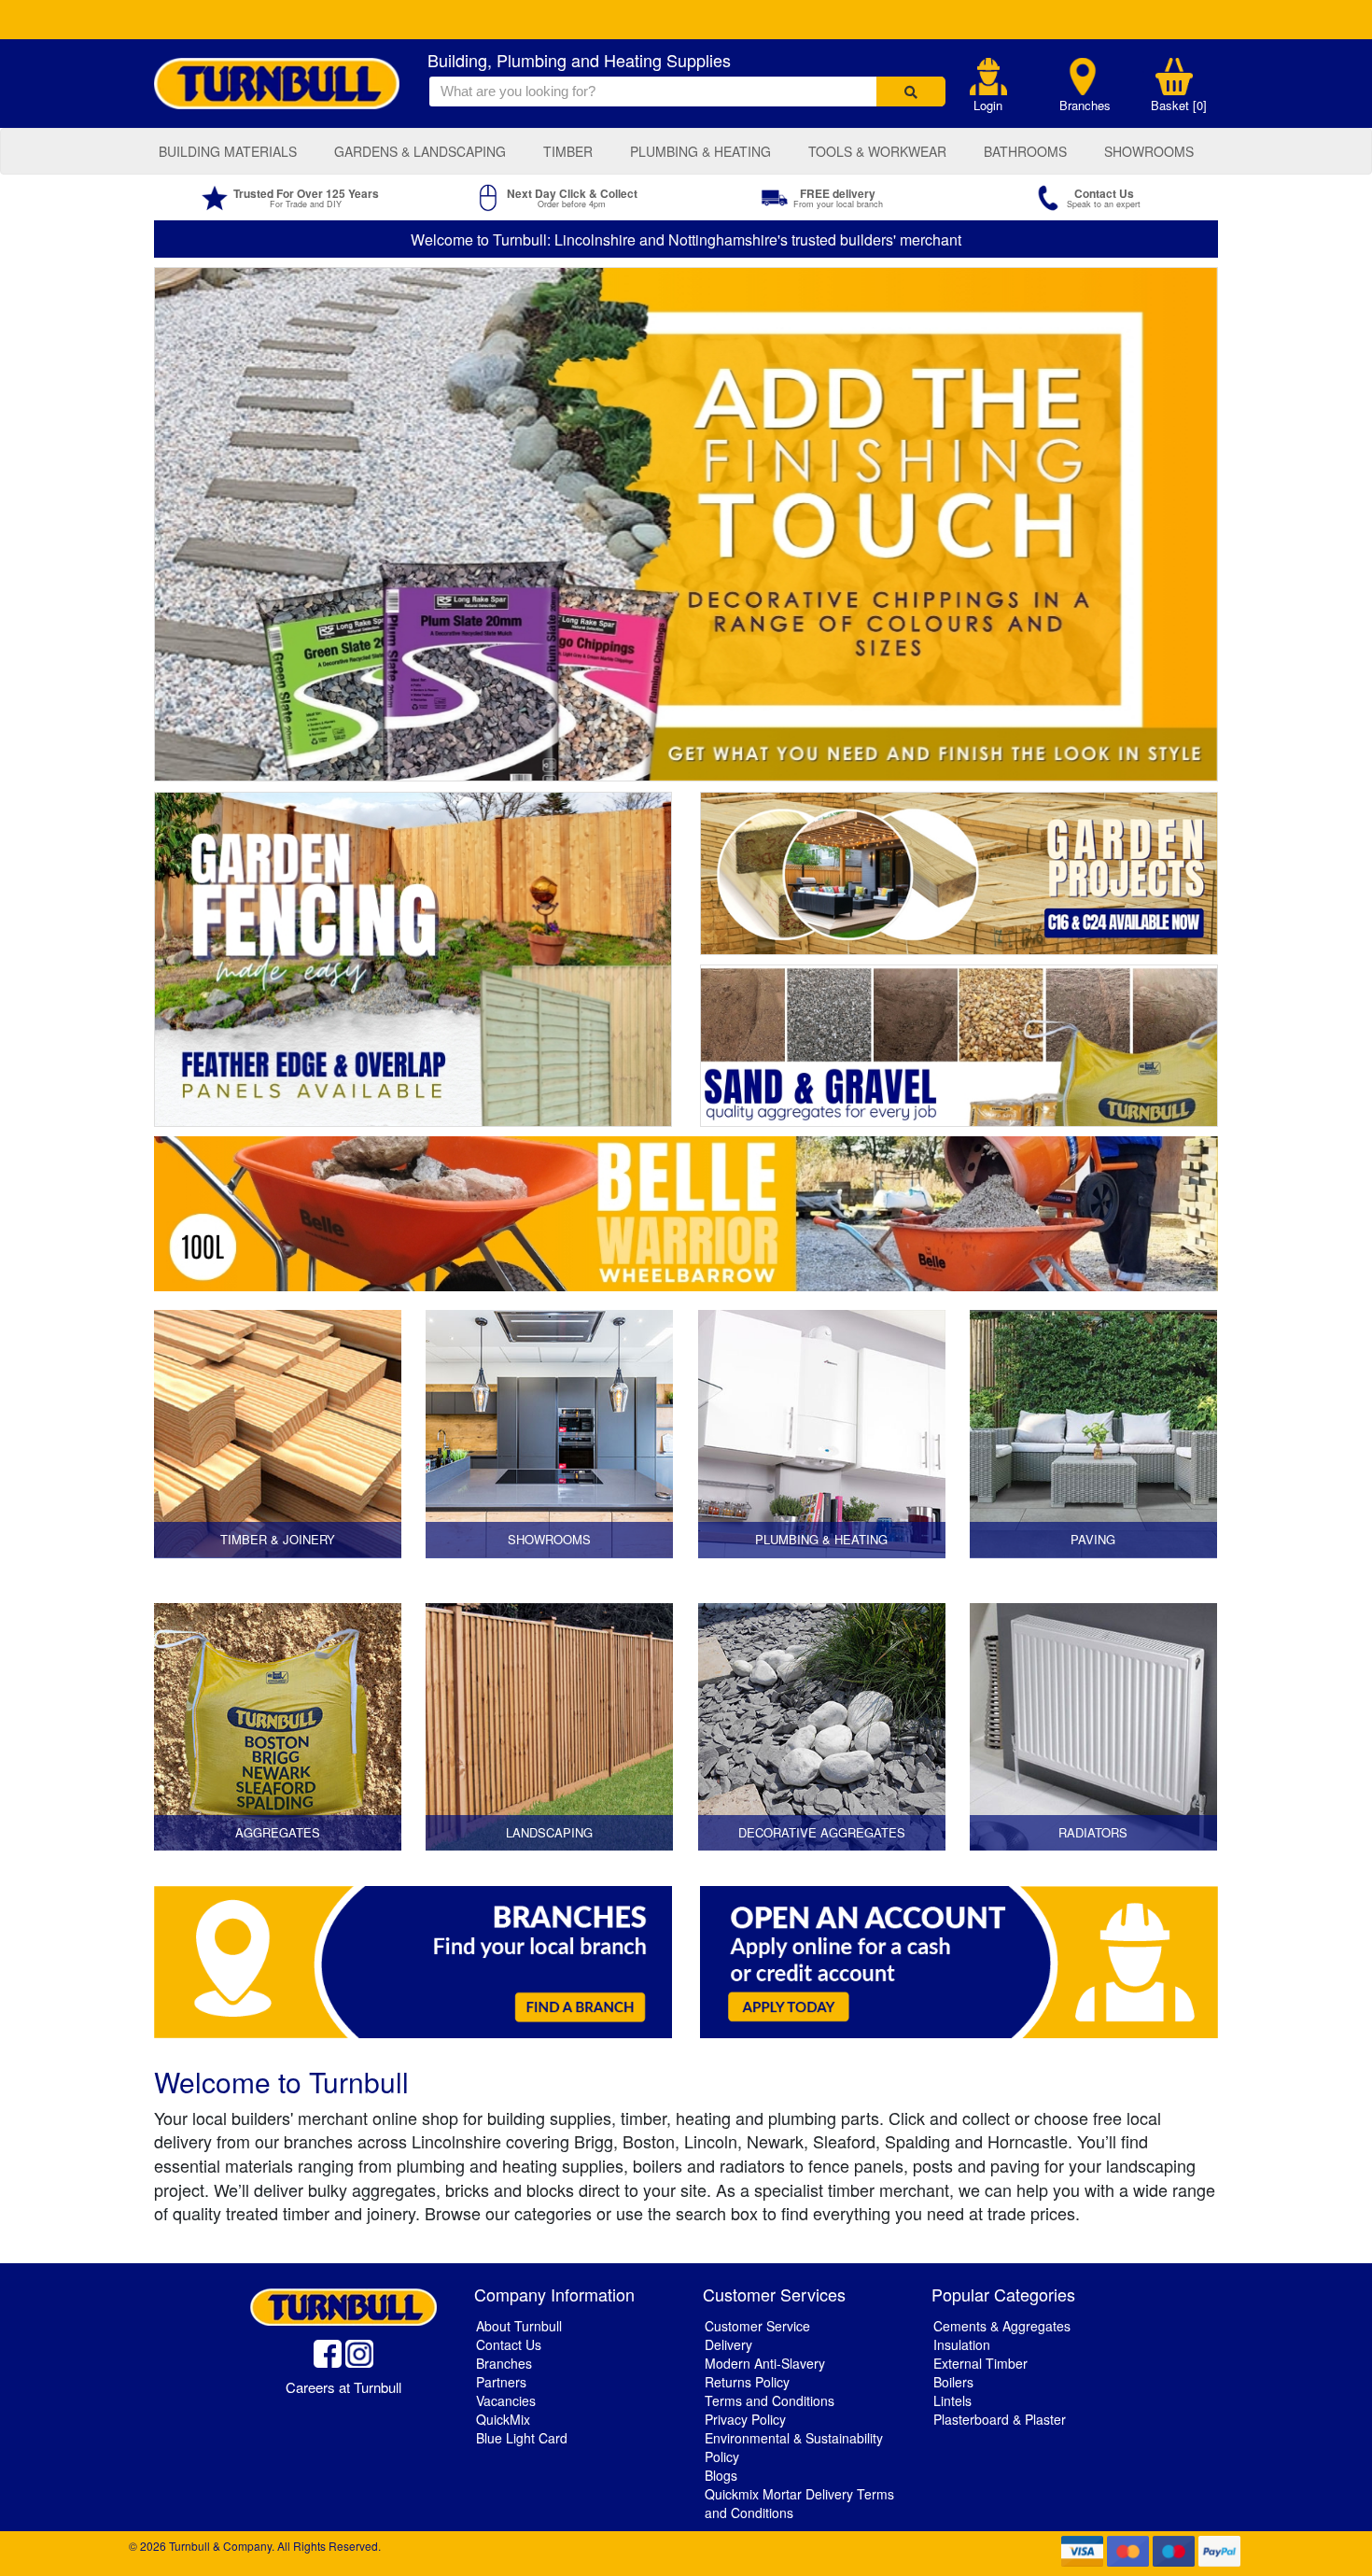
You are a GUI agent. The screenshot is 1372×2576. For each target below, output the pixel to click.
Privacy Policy (745, 2419)
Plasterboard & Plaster (1000, 2419)
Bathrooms (1025, 151)
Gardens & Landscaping (420, 151)
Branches (1085, 106)
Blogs (721, 2475)
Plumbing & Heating (700, 151)
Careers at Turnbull (343, 2387)
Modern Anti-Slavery (765, 2363)
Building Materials (228, 151)
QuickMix (503, 2419)
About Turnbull (519, 2326)
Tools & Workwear (877, 151)
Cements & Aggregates (1002, 2326)
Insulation (962, 2344)
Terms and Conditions (770, 2400)
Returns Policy (747, 2382)
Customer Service (757, 2326)
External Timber (980, 2363)
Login (988, 106)
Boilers (953, 2382)
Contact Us (509, 2344)
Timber (568, 151)
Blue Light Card (522, 2438)
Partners (501, 2382)
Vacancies (506, 2400)
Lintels (952, 2400)
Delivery (728, 2344)
